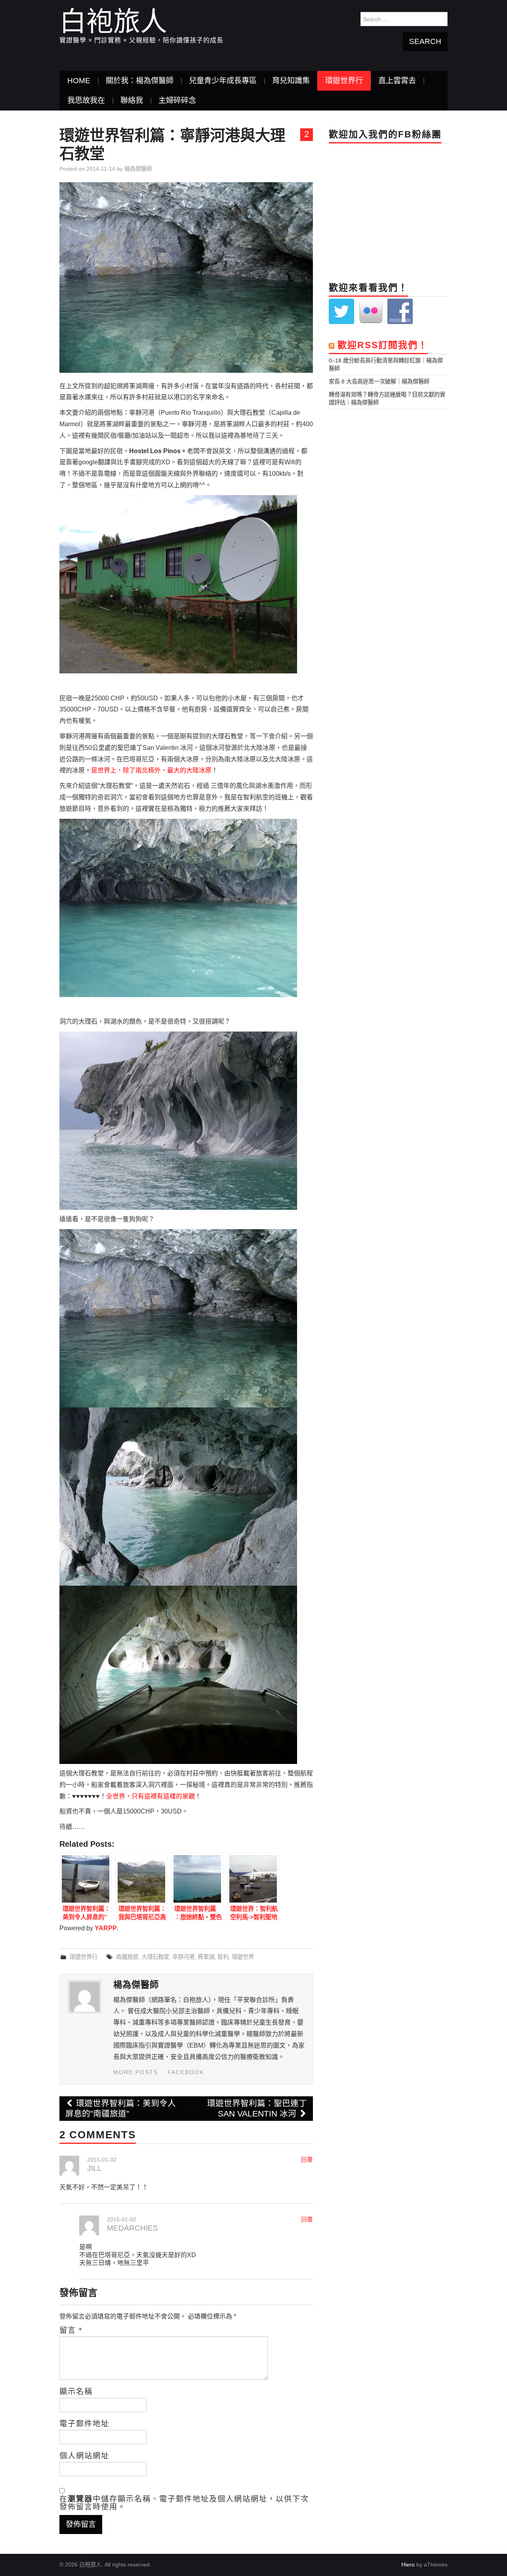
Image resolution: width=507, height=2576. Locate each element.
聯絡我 (132, 100)
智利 (223, 1957)
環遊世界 (243, 1957)
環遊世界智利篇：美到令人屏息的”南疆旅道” (121, 2108)
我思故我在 (86, 100)
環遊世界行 (344, 81)
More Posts (136, 2072)
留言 (71, 2330)
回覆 (307, 2160)
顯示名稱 (76, 2392)
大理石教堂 (155, 1957)
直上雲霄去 (397, 81)
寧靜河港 (183, 1957)
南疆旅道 (127, 1957)
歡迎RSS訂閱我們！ (383, 345)
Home (79, 81)
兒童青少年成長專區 (223, 81)
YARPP (106, 1928)
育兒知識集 (291, 81)
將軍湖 (206, 1957)
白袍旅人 (113, 21)
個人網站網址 (84, 2456)
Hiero (408, 2565)
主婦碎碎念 (177, 100)
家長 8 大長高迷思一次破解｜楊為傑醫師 (379, 381)
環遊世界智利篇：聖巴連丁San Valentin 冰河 (257, 2108)
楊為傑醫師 (138, 169)
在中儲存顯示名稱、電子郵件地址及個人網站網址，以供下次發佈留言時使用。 (184, 2503)
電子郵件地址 (84, 2424)
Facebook (186, 2072)
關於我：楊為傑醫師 (140, 81)
